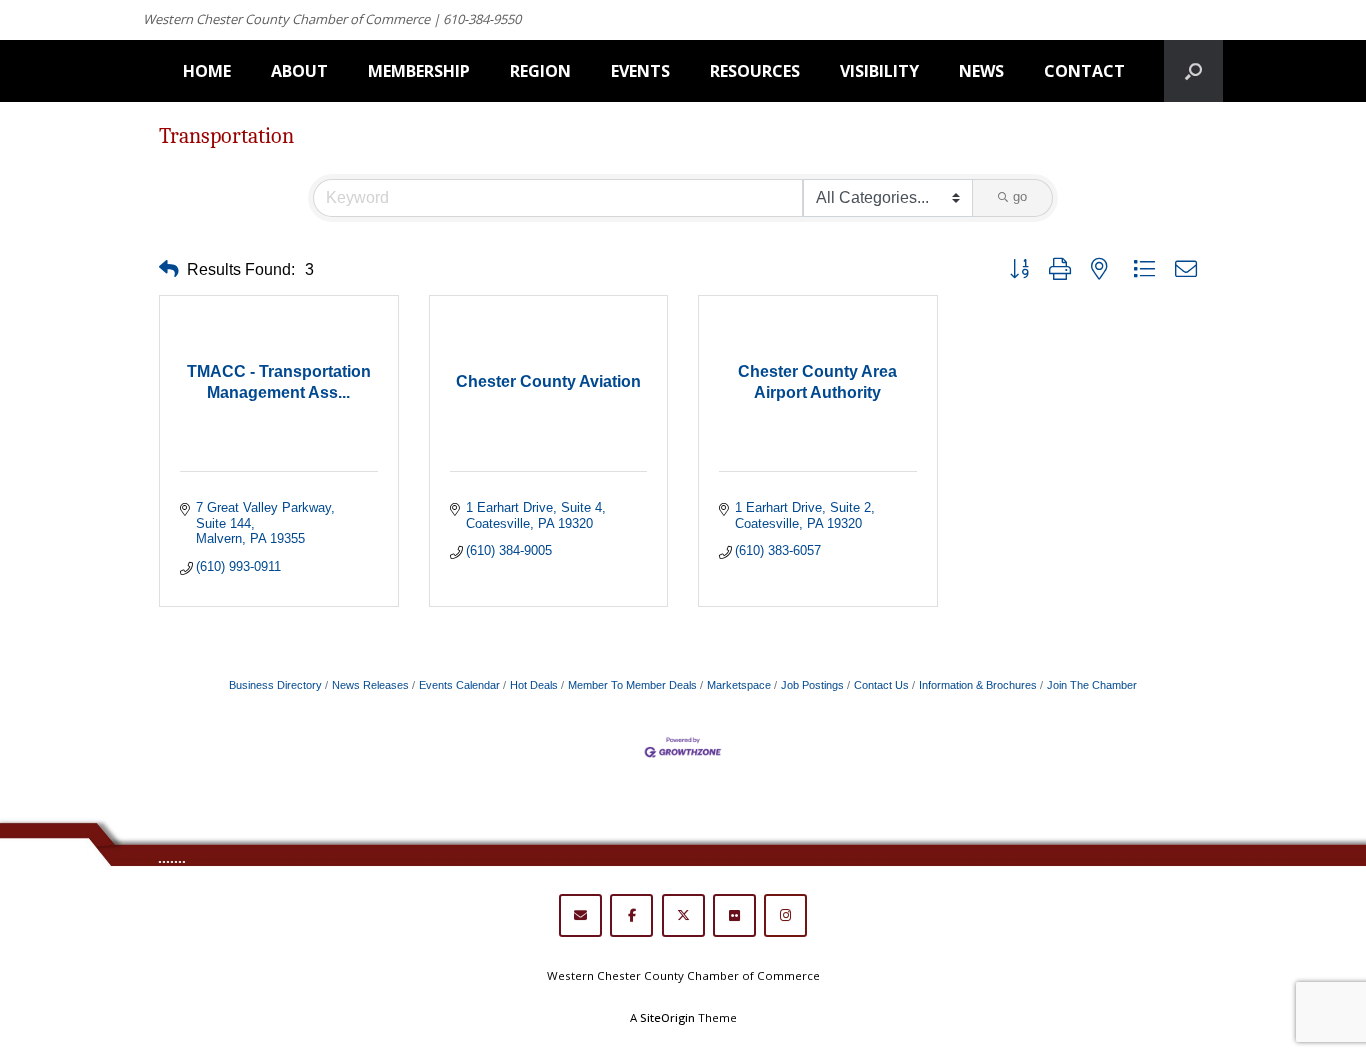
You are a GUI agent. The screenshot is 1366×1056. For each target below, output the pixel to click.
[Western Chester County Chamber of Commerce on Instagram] (785, 915)
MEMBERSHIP (419, 71)
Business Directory (275, 685)
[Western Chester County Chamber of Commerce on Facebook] (631, 915)
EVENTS (640, 71)
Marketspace (739, 685)
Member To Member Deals (632, 685)
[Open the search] (1193, 71)
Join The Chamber (1092, 685)
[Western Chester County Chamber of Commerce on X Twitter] (683, 915)
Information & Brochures (978, 685)
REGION (540, 71)
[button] (169, 269)
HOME (207, 71)
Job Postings (812, 685)
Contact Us (881, 685)
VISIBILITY (879, 71)
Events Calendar (459, 685)
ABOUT (299, 71)
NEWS (981, 71)
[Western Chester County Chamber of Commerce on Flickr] (734, 915)
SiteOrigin (667, 1017)
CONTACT (1084, 71)
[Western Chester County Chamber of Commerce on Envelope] (580, 915)
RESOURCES (755, 71)
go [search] (1020, 196)
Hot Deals (534, 685)
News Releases (370, 685)
